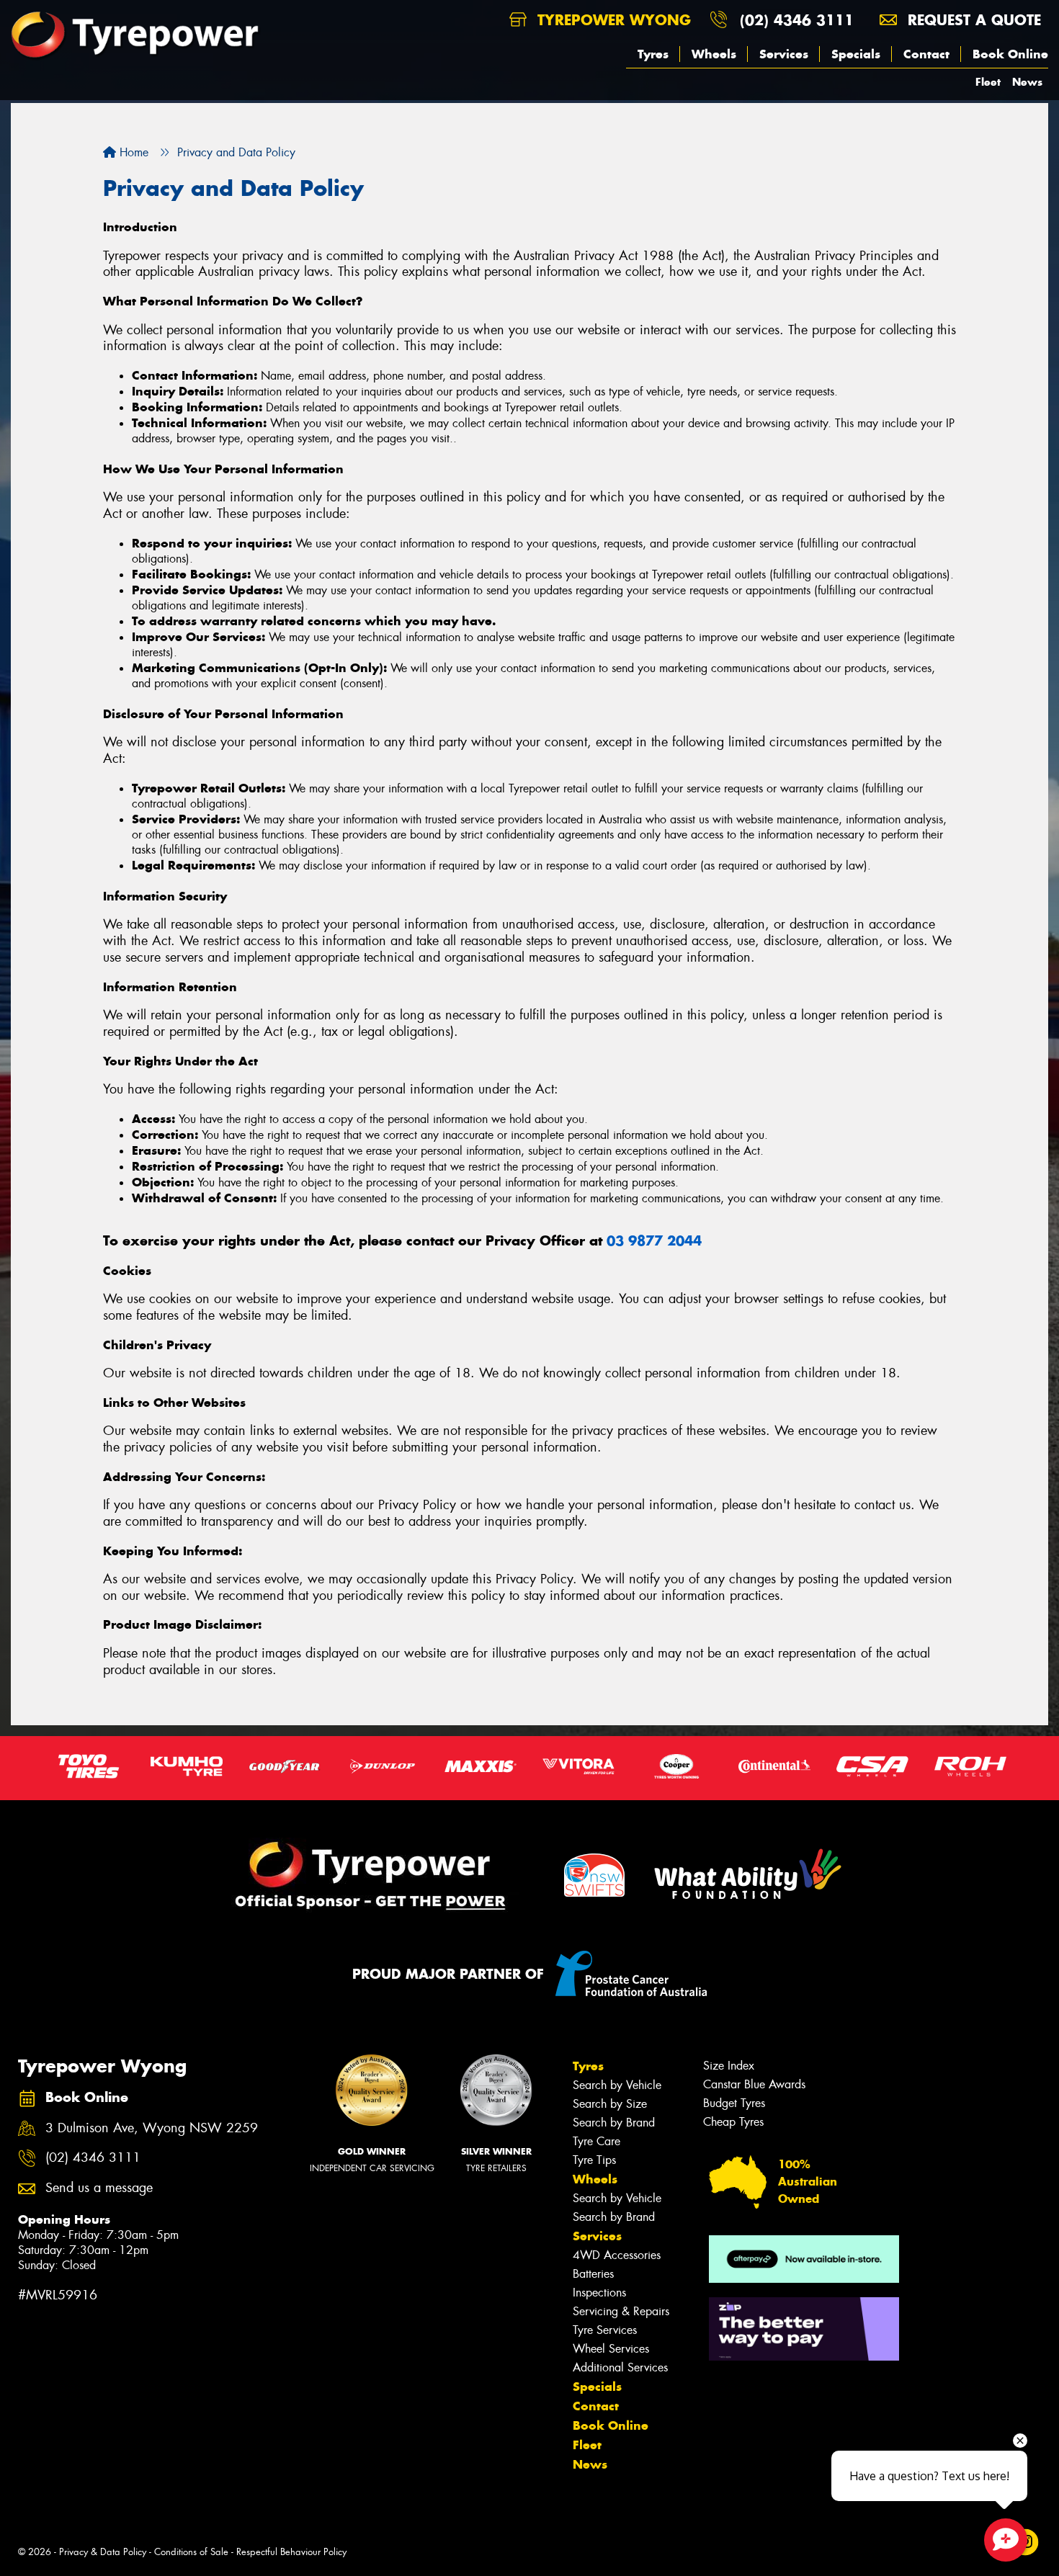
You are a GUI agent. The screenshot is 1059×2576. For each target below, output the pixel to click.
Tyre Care (596, 2141)
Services (784, 54)
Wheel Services (611, 2349)
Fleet (988, 82)
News (1027, 82)
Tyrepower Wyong (612, 20)
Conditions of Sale (191, 2552)
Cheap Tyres (733, 2122)
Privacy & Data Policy (103, 2552)
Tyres (653, 54)
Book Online (1010, 54)
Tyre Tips (594, 2160)
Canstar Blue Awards (754, 2084)
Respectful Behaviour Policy (291, 2552)
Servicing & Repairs (621, 2311)
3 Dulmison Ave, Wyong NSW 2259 (152, 2128)
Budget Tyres (734, 2103)
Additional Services (620, 2367)
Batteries (593, 2274)
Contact (926, 54)
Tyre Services (605, 2330)
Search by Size (610, 2104)
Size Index (729, 2066)
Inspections (599, 2293)
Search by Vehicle (617, 2085)
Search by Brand (614, 2123)
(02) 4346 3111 (797, 20)
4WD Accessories (617, 2255)
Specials (856, 54)
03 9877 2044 (654, 1241)
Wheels (714, 54)
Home (132, 152)
